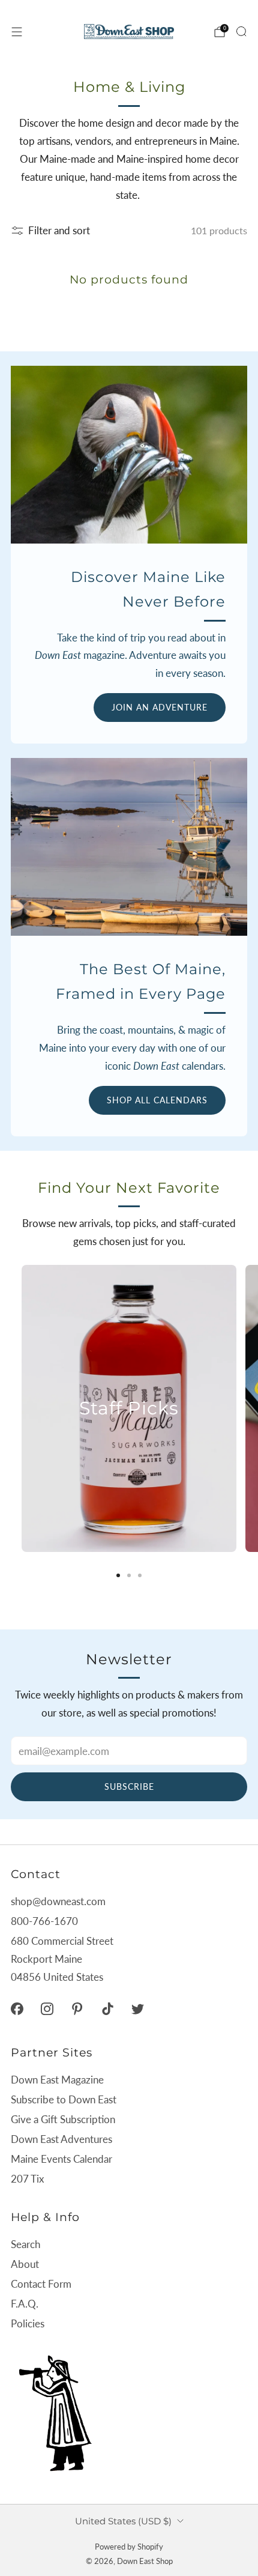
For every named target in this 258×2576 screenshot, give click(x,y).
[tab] (118, 1575)
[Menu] (17, 32)
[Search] (241, 31)
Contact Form (41, 2284)
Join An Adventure (160, 707)
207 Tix (27, 2179)
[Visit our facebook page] (17, 2008)
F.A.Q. (25, 2304)
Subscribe (129, 1787)
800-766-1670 (44, 1921)
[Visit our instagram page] (47, 2008)
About (25, 2264)
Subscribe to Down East (64, 2099)
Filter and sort (59, 230)
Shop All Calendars (157, 1100)
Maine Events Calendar (61, 2159)
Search (25, 2244)
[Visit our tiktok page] (107, 2008)
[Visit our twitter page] (137, 2008)
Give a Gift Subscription (63, 2119)
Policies (28, 2323)
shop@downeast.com (58, 1901)
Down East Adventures (61, 2139)
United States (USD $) (123, 2521)
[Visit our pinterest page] (77, 2008)
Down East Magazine (57, 2080)
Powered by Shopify (129, 2547)
